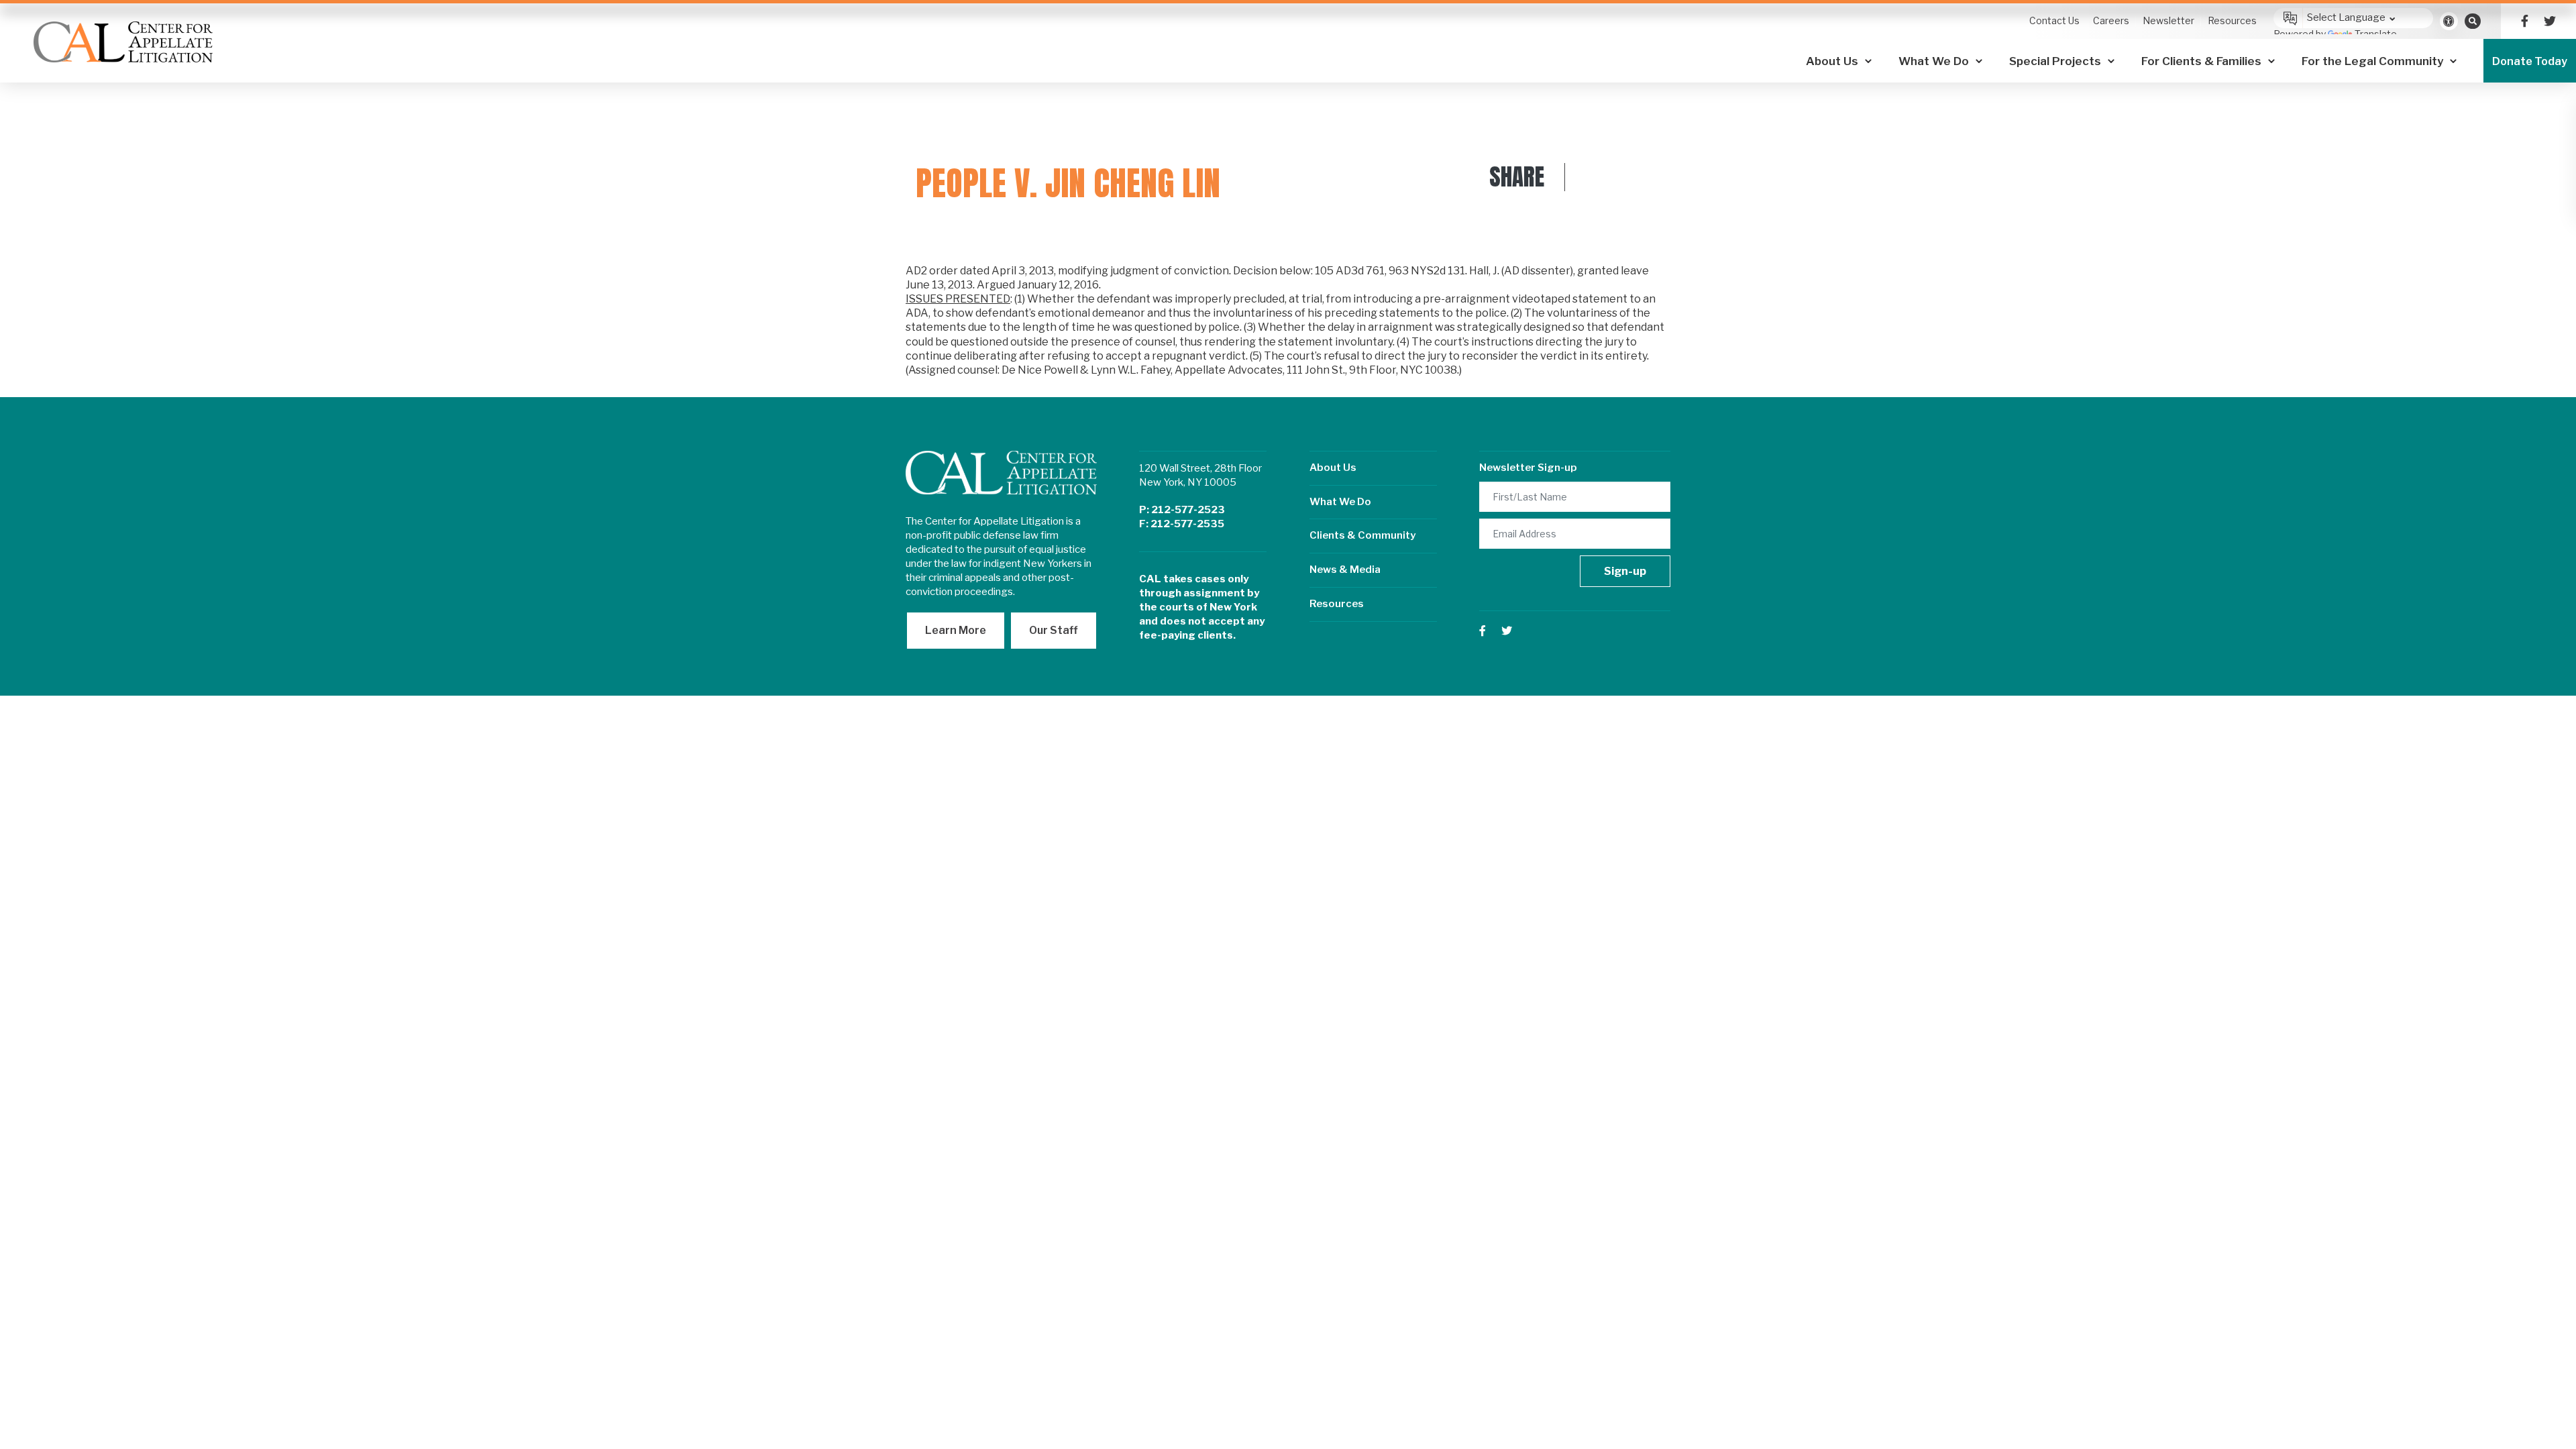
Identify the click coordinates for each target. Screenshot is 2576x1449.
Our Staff (1054, 630)
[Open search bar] (2473, 21)
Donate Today (2530, 61)
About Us (1333, 468)
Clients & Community (1362, 535)
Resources (1337, 604)
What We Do (1340, 502)
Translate (2376, 34)
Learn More (956, 630)
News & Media (1345, 570)
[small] (2525, 21)
